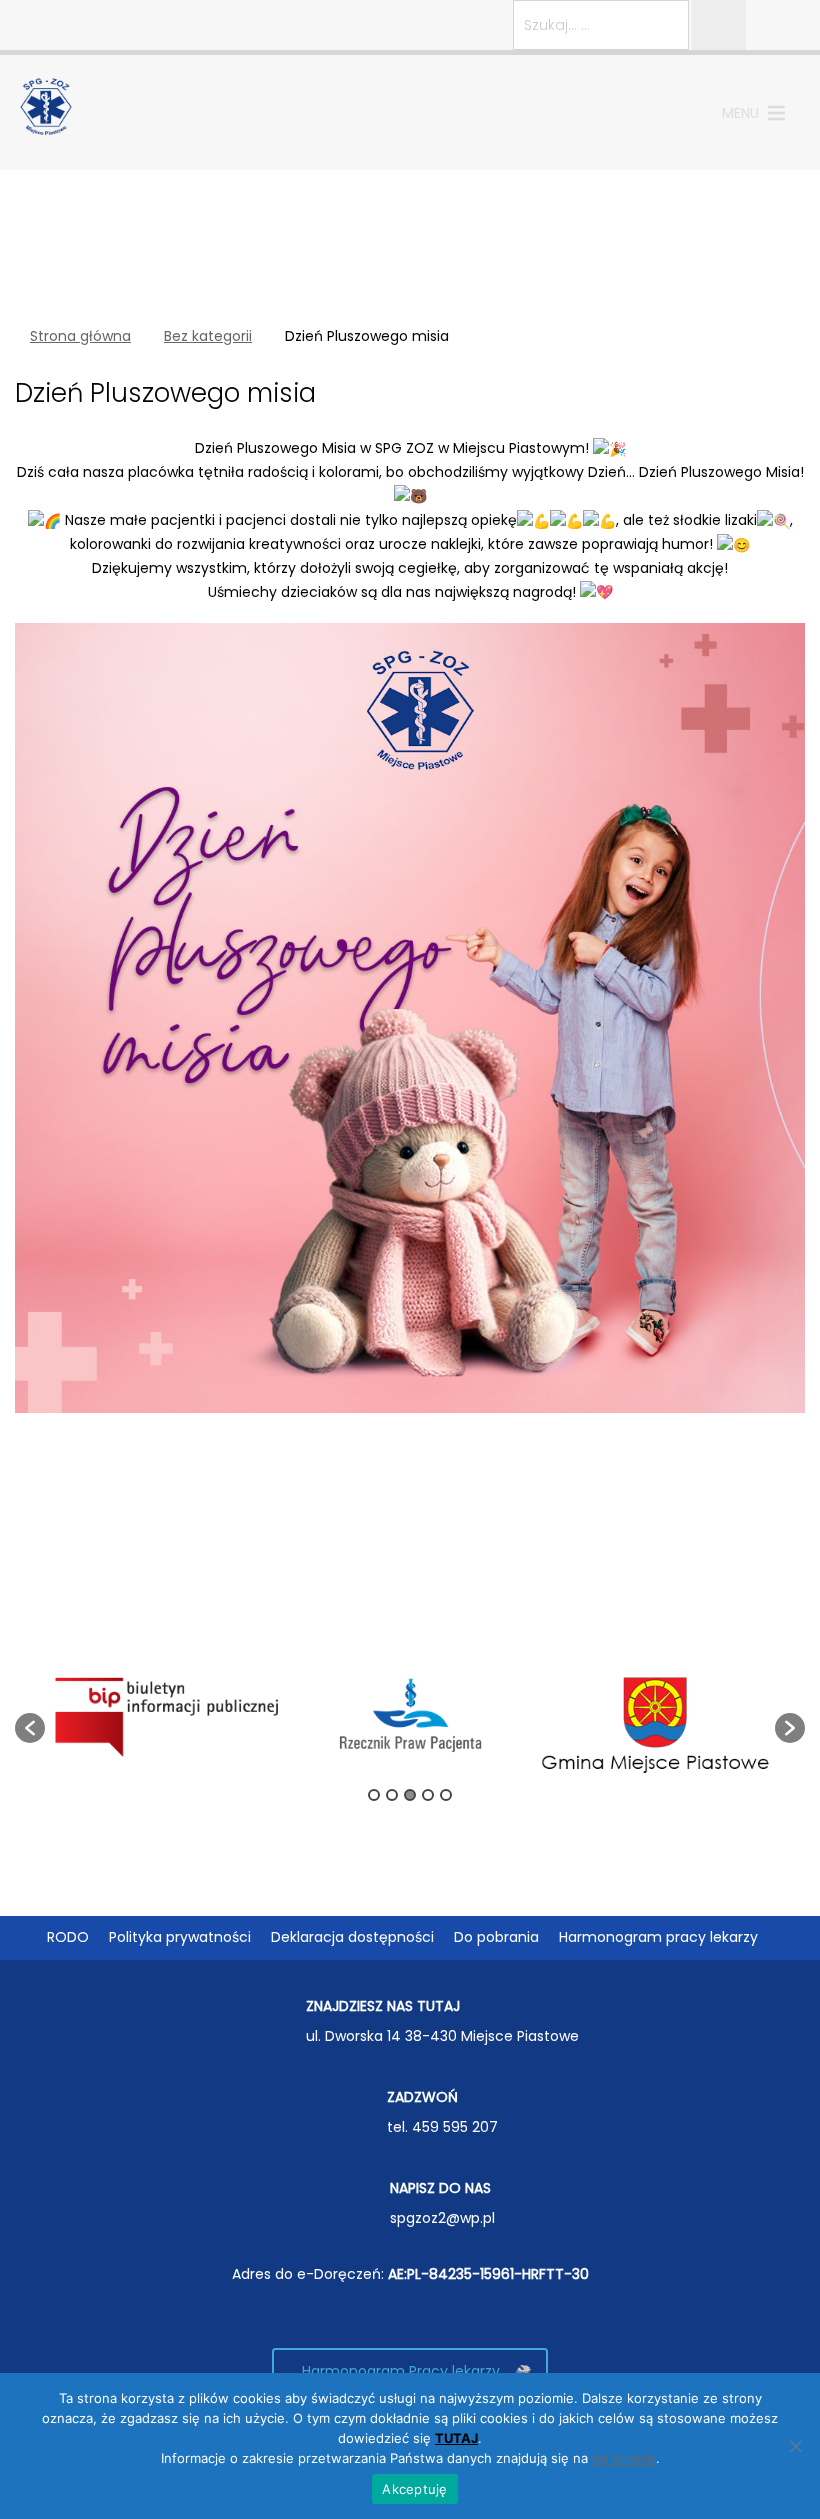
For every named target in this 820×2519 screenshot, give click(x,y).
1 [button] (374, 1795)
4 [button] (428, 1795)
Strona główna (80, 336)
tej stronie (624, 2458)
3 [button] (410, 1795)
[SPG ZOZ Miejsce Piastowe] (46, 105)
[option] (167, 1717)
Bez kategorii (208, 336)
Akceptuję (414, 2489)
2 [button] (392, 1795)
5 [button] (446, 1795)
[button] (740, 113)
